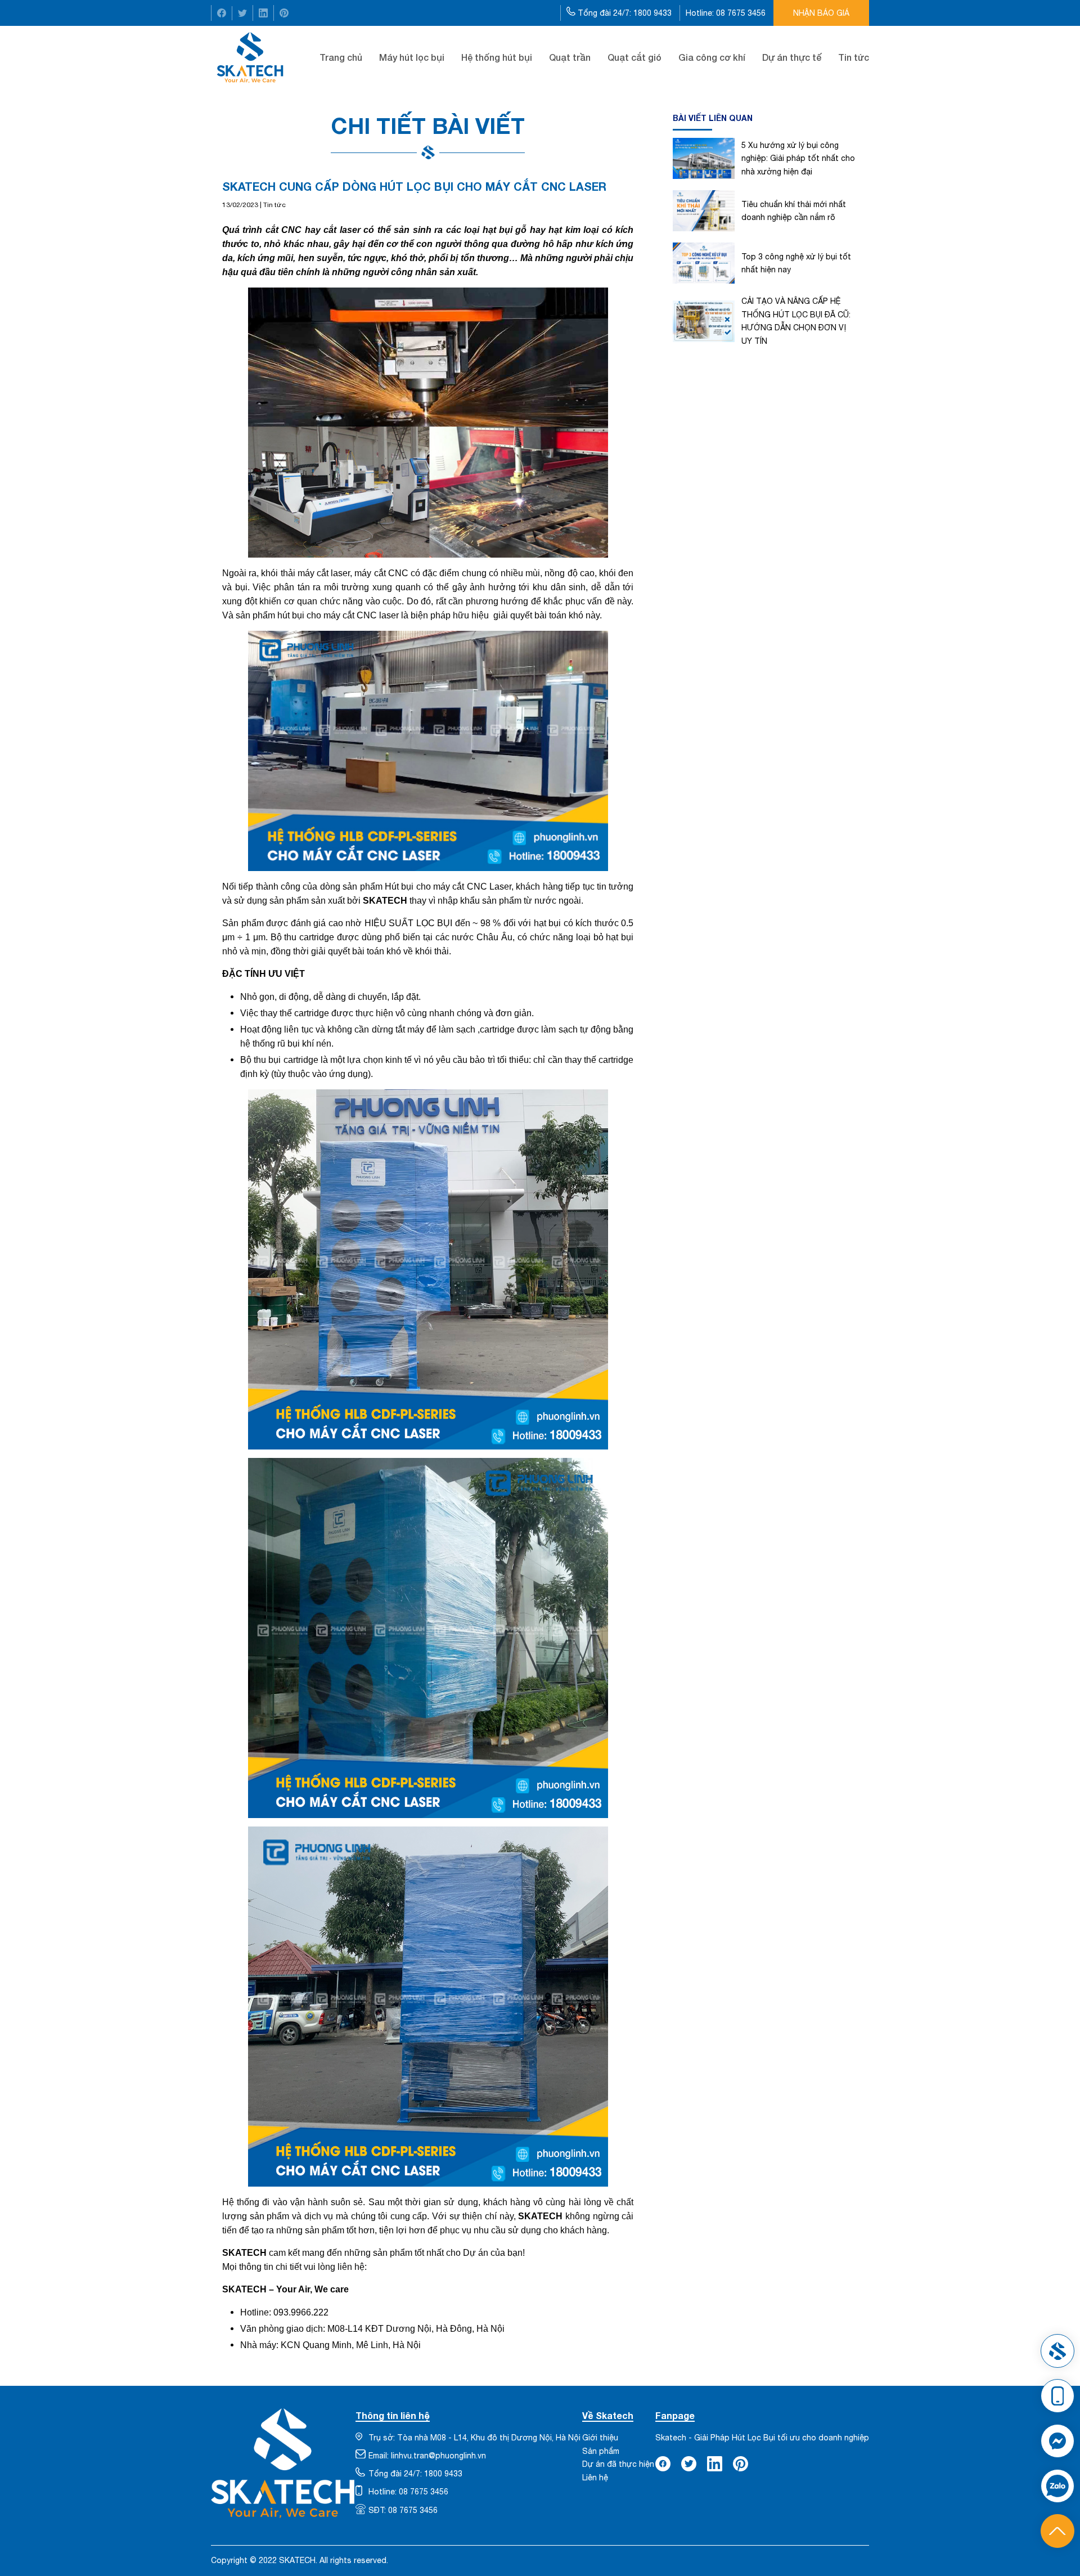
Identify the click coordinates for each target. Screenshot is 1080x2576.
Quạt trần (570, 57)
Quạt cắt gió (634, 57)
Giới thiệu (600, 2438)
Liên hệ (595, 2478)
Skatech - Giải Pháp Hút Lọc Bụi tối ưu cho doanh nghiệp (762, 2438)
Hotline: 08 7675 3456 (727, 13)
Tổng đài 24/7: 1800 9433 (625, 13)
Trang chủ (341, 57)
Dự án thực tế (792, 57)
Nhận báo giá (821, 13)
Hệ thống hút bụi (497, 57)
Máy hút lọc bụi (412, 57)
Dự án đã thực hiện (618, 2464)
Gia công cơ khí (712, 57)
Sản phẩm (601, 2451)
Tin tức (854, 57)
